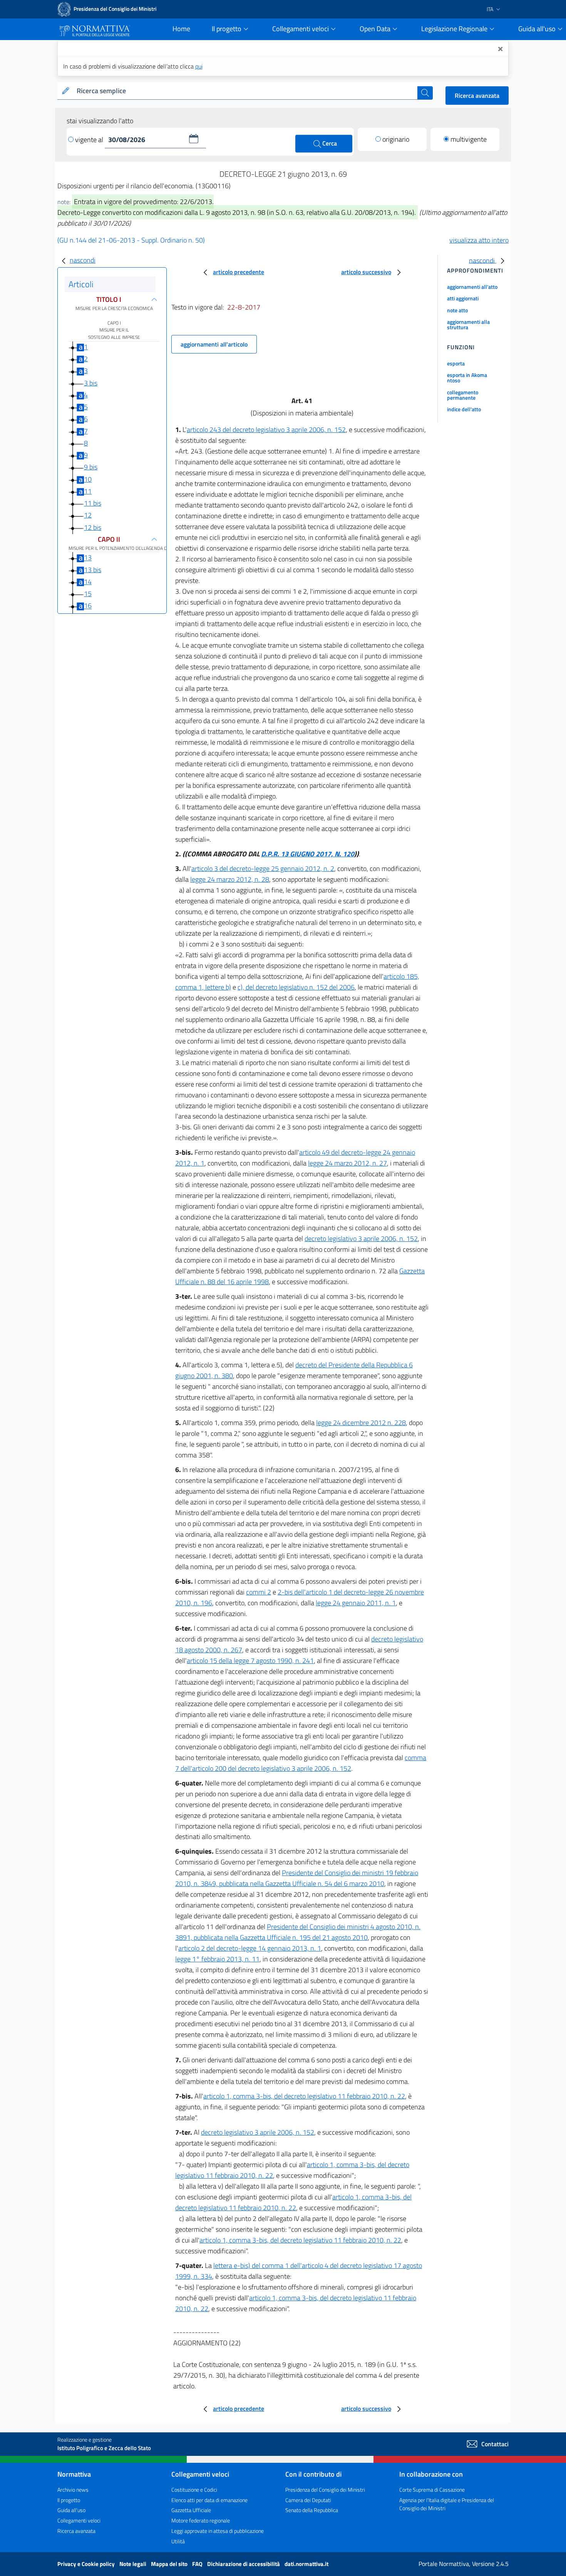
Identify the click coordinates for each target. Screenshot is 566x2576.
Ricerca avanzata (477, 95)
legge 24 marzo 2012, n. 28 (230, 879)
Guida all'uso (71, 2510)
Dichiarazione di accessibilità (244, 2564)
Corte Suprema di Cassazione (432, 2490)
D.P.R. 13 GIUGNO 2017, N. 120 (308, 854)
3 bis (91, 383)
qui (199, 66)
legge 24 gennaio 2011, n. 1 (356, 1603)
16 (88, 606)
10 (88, 479)
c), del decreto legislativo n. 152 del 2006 (296, 987)
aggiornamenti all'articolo (214, 344)
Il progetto (69, 2500)
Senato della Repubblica (312, 2510)
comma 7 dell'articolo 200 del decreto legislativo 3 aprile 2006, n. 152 (301, 1763)
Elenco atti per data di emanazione (209, 2500)
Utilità (178, 2541)
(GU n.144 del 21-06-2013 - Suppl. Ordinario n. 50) (131, 240)
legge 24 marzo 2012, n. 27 (347, 1163)
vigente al (90, 140)
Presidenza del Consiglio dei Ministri (325, 2490)
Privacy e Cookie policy (87, 2564)
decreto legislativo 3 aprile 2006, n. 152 (361, 1239)
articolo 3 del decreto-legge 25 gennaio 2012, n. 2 (263, 868)
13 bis (93, 570)
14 (88, 582)
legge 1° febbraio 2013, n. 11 (217, 1959)
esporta (456, 363)
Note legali (133, 2564)
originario (396, 139)
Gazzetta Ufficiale (191, 2510)
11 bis (93, 503)
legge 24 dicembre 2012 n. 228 (361, 1423)
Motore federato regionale (201, 2520)
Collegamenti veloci (79, 2520)
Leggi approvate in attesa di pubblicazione (218, 2531)
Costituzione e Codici (194, 2490)
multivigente (469, 139)
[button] (194, 139)
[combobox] (245, 91)
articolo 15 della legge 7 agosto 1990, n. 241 (250, 1661)
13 (88, 558)
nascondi (83, 260)
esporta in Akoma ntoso (467, 378)
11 (88, 491)
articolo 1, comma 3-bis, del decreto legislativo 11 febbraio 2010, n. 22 (304, 2096)
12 (88, 515)
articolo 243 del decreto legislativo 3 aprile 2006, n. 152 (266, 430)
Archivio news (73, 2490)
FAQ (198, 2564)
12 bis (93, 527)
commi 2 (259, 1592)
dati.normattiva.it (306, 2564)
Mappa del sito (170, 2564)
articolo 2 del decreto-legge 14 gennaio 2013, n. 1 (250, 1948)
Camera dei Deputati (308, 2500)
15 (88, 594)
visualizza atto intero (479, 240)
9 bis (91, 467)
